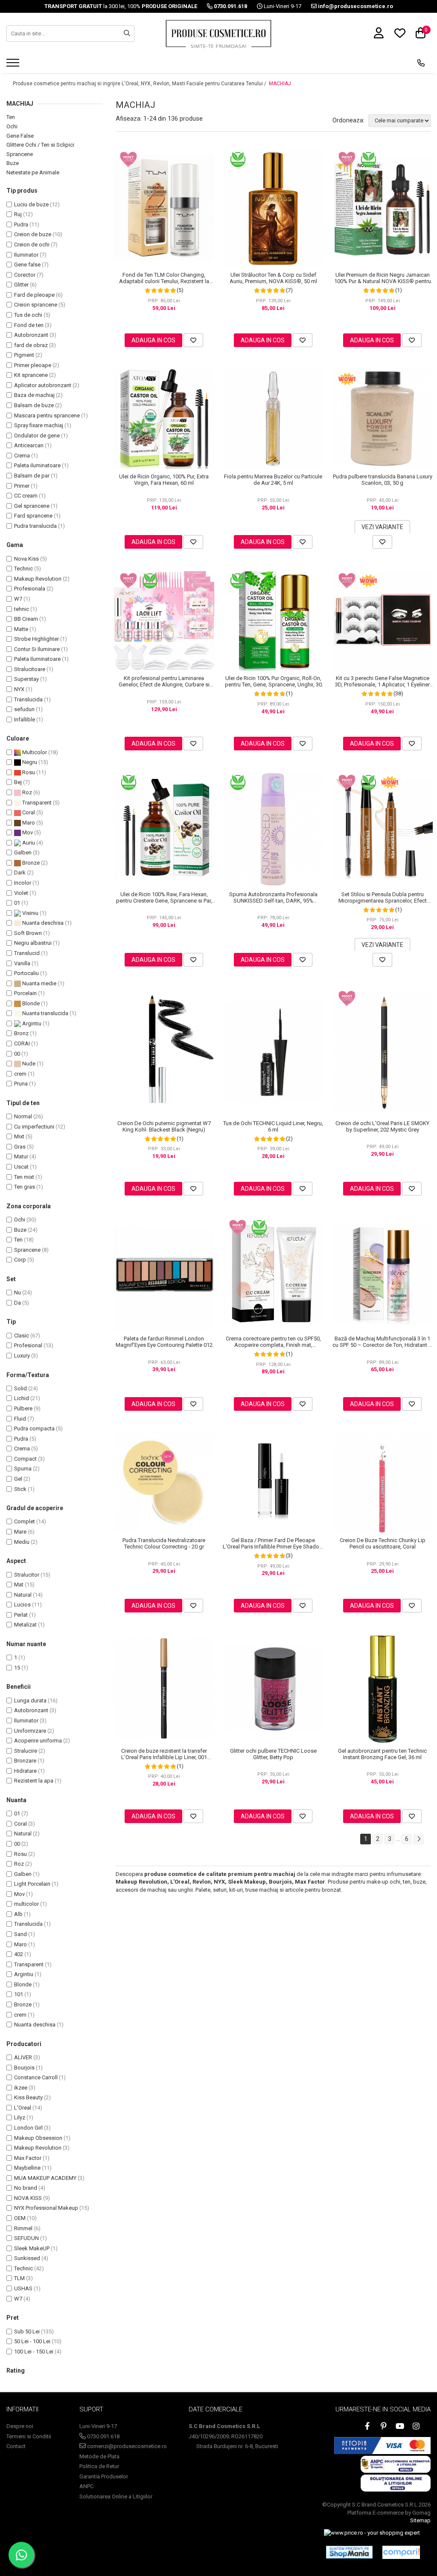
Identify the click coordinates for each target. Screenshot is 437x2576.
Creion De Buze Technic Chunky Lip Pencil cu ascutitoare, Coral (383, 1543)
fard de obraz (31, 345)
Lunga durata (30, 1700)
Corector (25, 275)
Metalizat (25, 1625)
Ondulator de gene (37, 436)
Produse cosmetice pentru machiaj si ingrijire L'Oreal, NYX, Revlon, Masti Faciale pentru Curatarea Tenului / (140, 84)
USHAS (23, 2288)
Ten (11, 117)
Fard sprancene (33, 516)
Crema (22, 456)
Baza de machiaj (34, 395)
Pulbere (23, 1408)
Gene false (27, 265)
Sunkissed (27, 2258)
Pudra (21, 224)
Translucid (27, 953)
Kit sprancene (31, 375)
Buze (13, 163)
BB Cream (26, 619)
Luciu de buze (31, 204)
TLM (19, 2278)
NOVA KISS (28, 2198)
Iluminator (26, 255)
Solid (20, 1388)
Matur (21, 1156)
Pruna (21, 1084)
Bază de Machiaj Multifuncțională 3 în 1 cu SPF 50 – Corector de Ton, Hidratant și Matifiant (383, 1342)
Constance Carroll (36, 2077)
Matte (21, 629)
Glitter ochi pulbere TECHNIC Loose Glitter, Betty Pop (273, 1754)
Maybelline (27, 2168)
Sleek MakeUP (32, 2248)
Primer (22, 486)
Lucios (22, 1605)
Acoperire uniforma (38, 1741)
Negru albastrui (33, 943)
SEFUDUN (26, 2238)
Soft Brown (28, 933)
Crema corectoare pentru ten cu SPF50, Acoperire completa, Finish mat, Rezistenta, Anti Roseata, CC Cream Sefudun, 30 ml (273, 1342)
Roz (26, 792)
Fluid (20, 1419)
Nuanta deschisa (42, 923)
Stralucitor (27, 1575)
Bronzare (25, 1761)
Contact (16, 2446)
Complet (25, 1521)
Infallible (25, 719)
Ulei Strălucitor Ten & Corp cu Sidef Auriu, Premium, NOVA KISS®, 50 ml (273, 278)
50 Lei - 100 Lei (32, 2341)
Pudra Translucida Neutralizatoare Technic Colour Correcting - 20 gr (164, 1543)
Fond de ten (29, 325)
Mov (27, 832)
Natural (23, 1595)
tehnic (22, 609)
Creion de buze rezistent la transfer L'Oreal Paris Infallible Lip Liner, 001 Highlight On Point (164, 1754)
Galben (23, 852)
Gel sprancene (32, 506)
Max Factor (28, 2158)
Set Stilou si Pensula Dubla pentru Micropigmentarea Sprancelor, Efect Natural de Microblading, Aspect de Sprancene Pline (383, 897)
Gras (20, 1147)
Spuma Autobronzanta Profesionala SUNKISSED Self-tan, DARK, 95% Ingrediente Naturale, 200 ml (273, 897)
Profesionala (30, 589)
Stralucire (26, 1751)
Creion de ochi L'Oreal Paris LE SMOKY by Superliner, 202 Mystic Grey (382, 1126)
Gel (18, 1479)
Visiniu (30, 913)
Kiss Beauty (28, 2097)
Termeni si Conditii (29, 2436)
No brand (26, 2188)
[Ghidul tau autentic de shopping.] (401, 2552)
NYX (19, 689)
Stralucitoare (30, 669)
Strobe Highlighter (36, 639)
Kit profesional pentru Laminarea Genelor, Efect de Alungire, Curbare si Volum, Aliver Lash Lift (164, 681)
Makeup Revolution (38, 579)
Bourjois (24, 2068)
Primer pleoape (33, 365)
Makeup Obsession (38, 2138)
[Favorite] (193, 340)
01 (17, 903)
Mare (20, 1532)
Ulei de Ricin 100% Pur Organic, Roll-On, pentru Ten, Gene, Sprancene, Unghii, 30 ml (273, 681)
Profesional (28, 1345)
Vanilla (22, 963)
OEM (20, 2218)
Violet (21, 893)
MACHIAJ (280, 84)
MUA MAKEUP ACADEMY (45, 2178)
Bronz (21, 1033)
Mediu (22, 1542)
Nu (17, 1292)
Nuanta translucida (45, 1013)
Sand (20, 1934)
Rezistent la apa (34, 1781)
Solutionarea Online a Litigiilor (116, 2496)
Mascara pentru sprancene (47, 415)
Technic (23, 569)
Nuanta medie (39, 983)
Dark (20, 873)
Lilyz (20, 2117)
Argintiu (31, 1023)
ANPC (86, 2486)
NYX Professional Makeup (46, 2208)
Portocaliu (26, 973)
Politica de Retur (99, 2466)
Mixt (19, 1136)
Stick (20, 1489)
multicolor (26, 1904)
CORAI (22, 1043)
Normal (23, 1116)
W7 (18, 599)
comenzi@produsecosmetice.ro (126, 2446)
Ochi (12, 126)
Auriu (28, 843)
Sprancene (20, 154)
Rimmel (23, 2228)
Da (17, 1303)
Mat (19, 1585)
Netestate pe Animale (33, 172)
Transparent (36, 803)
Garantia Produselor (104, 2476)
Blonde (30, 1003)
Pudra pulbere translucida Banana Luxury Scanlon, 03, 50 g (383, 480)
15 (17, 1668)
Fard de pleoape (34, 295)
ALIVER (23, 2057)
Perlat (21, 1615)
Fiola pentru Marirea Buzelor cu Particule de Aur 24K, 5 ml (273, 480)
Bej (18, 782)
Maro (28, 823)
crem (20, 1074)
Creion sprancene (36, 305)
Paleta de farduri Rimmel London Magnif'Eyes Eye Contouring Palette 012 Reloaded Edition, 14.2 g (164, 1342)
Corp (20, 1260)
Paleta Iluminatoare (37, 659)
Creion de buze (33, 234)
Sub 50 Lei (27, 2331)
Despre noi (20, 2426)
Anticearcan (29, 445)
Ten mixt (24, 1177)
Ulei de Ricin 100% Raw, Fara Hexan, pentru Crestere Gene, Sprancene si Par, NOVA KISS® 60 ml (164, 897)
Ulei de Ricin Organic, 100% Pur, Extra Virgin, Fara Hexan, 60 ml (164, 480)
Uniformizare (30, 1731)
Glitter (21, 285)
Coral (28, 812)
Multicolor (34, 752)
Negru (29, 762)
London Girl (28, 2128)
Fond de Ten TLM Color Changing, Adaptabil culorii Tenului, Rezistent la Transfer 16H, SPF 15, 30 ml (164, 278)
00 (17, 1054)
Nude (28, 1064)
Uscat (21, 1167)
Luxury (22, 1356)
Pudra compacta (34, 1428)
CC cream (26, 496)
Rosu (28, 772)
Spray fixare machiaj (39, 425)
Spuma (23, 1469)
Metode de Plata (99, 2456)
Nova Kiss (26, 559)
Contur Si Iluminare (37, 649)
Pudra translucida (35, 526)
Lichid (22, 1398)
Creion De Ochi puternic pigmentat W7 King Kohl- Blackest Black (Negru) (164, 1126)
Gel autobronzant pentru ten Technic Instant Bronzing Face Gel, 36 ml (382, 1754)
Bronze (30, 863)
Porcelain (25, 993)
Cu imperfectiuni (34, 1127)
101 (19, 1994)
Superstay (26, 679)
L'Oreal (23, 2108)
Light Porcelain (32, 1884)
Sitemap (420, 2520)
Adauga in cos (153, 340)
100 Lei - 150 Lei (34, 2352)
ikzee (21, 2088)
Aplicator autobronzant (43, 385)
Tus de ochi (28, 315)
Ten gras (25, 1187)
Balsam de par (32, 476)
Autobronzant (31, 335)
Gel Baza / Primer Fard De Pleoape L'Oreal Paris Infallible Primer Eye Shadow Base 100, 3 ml (273, 1543)
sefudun (24, 709)
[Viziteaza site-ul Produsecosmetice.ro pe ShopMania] (349, 2552)
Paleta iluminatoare (37, 465)
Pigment (24, 355)
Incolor (23, 883)
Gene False (20, 136)
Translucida (28, 699)
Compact (25, 1459)
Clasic (22, 1336)
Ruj (18, 214)
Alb (18, 1914)
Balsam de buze (34, 405)
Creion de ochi (32, 245)
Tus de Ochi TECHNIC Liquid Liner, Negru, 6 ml (273, 1126)
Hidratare (25, 1771)
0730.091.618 (103, 2436)
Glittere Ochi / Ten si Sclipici (40, 145)
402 (19, 1954)
